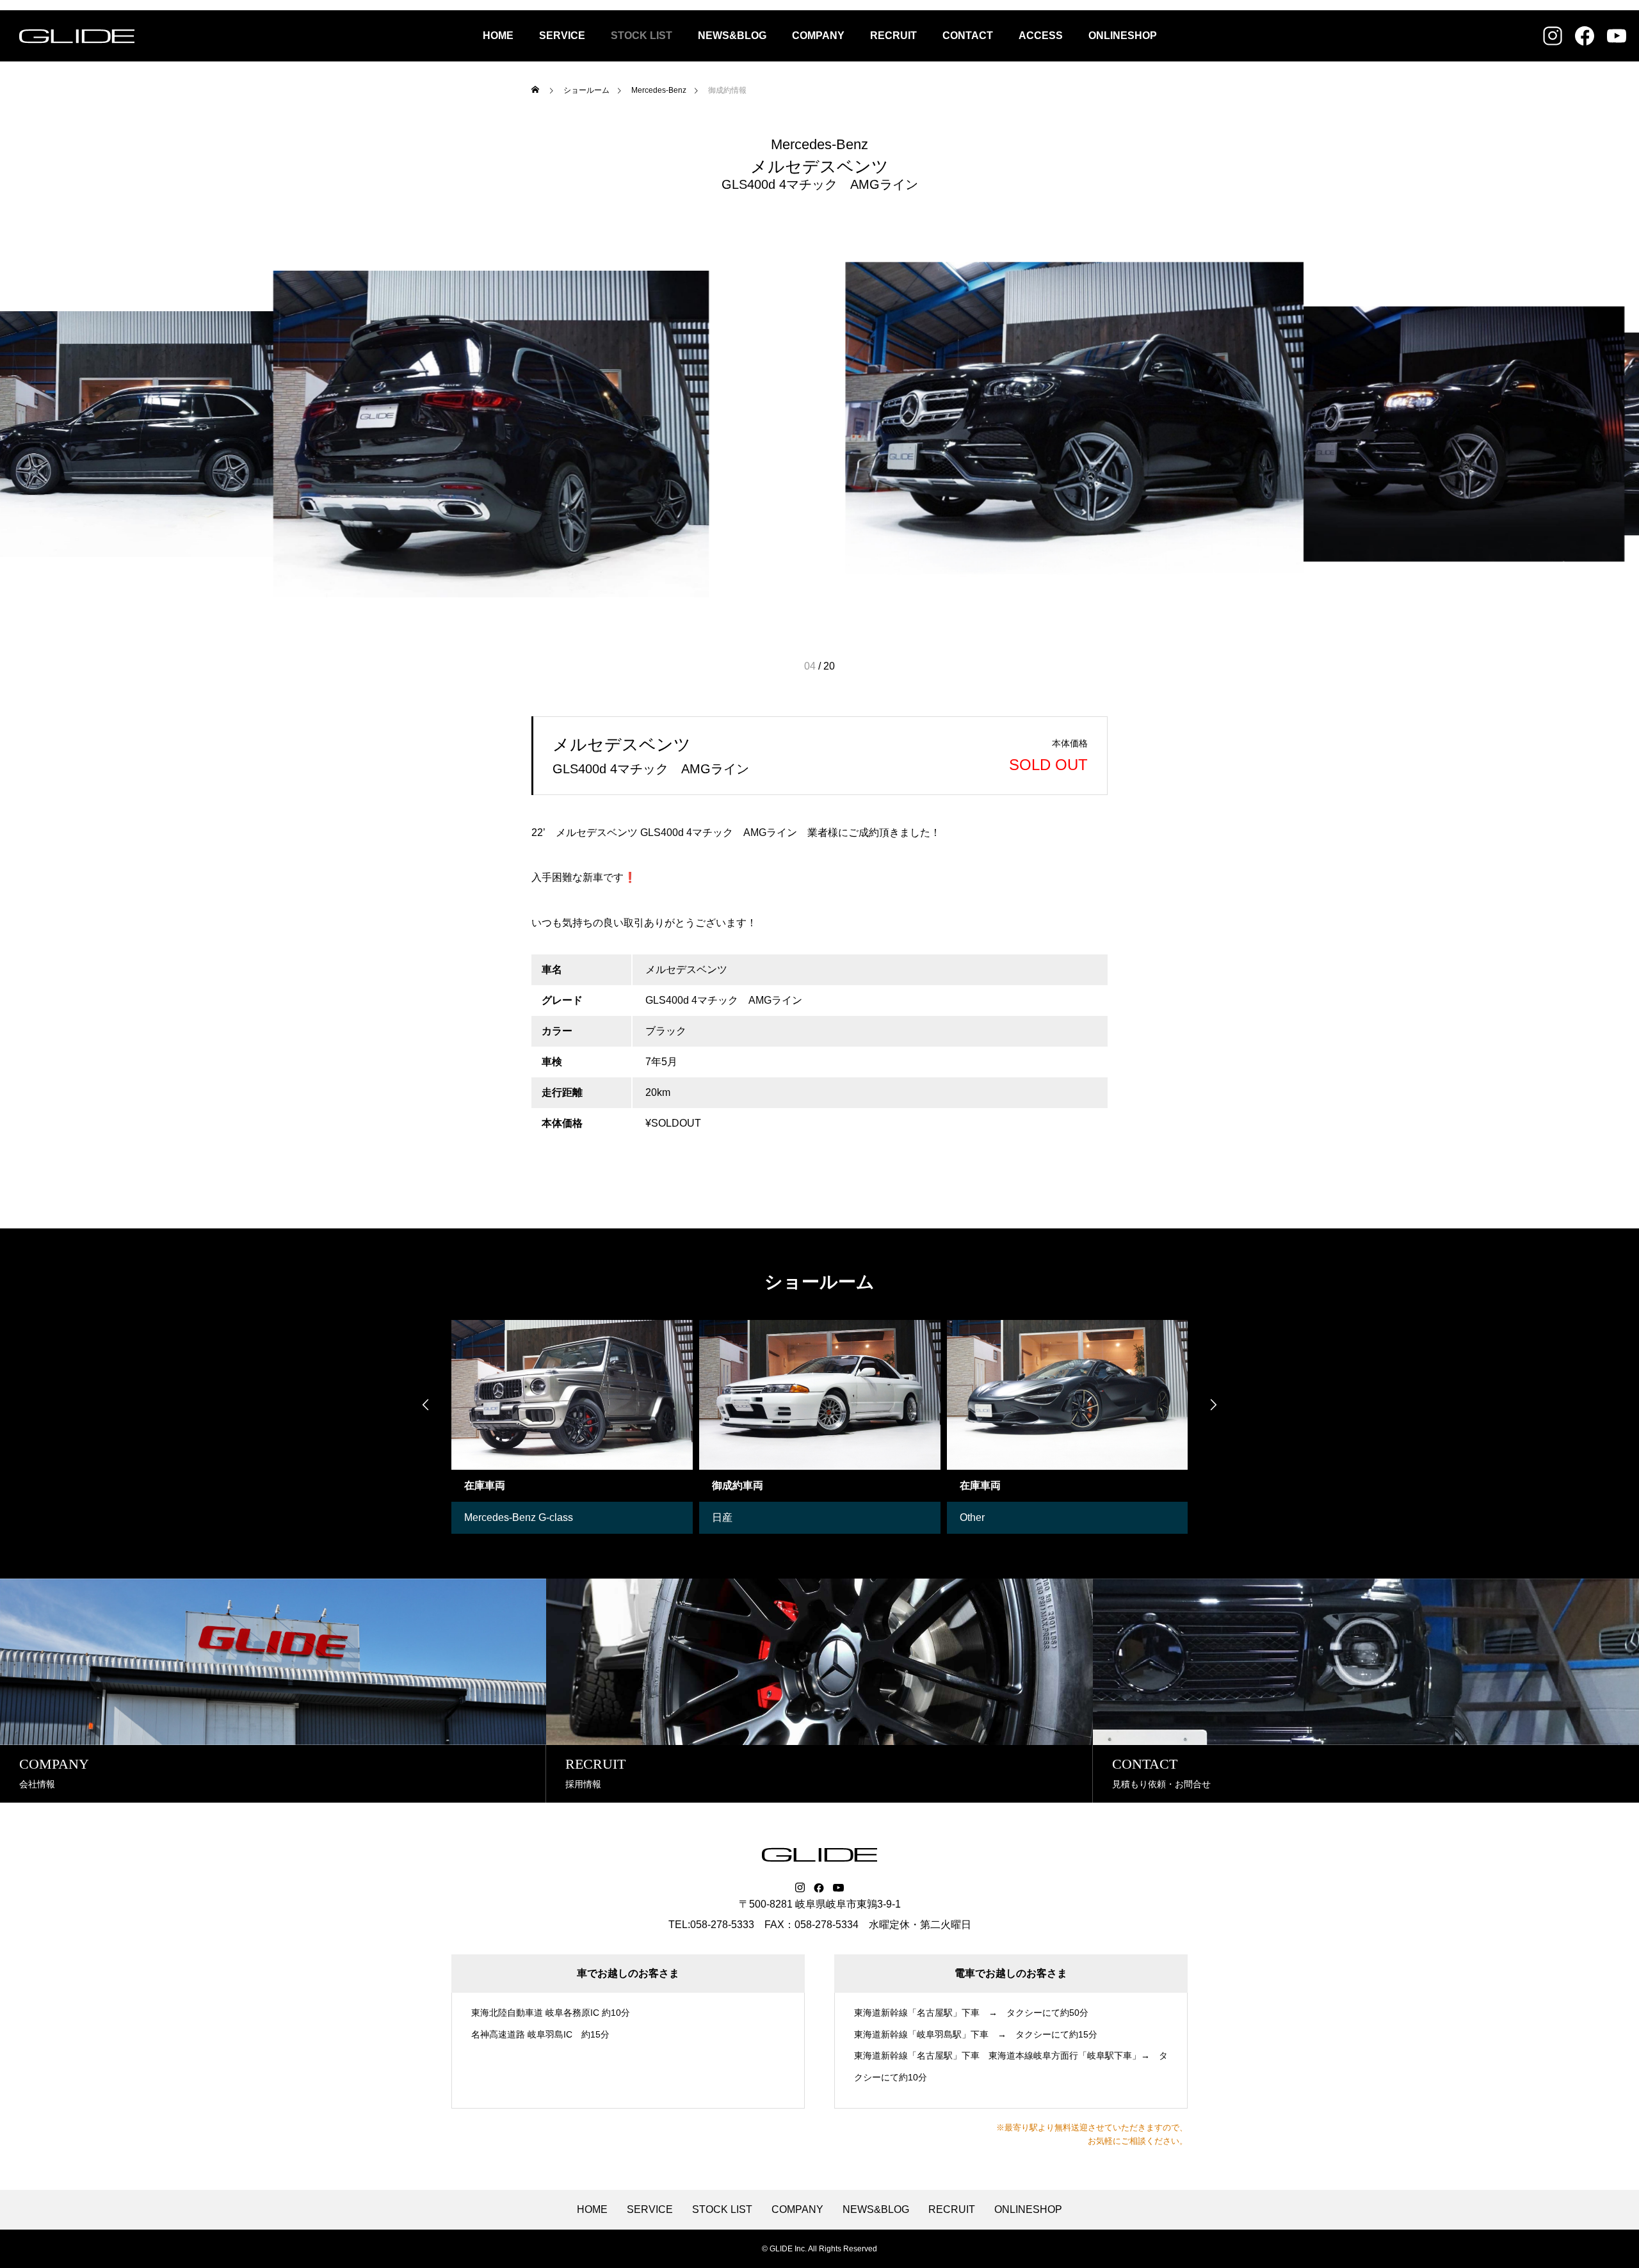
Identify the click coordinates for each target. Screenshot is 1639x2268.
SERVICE (562, 36)
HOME (498, 36)
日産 (722, 1517)
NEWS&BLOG (732, 36)
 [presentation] (426, 1404)
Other (972, 1517)
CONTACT (968, 36)
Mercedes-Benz (819, 145)
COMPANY (818, 36)
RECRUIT (893, 36)
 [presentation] (1213, 1404)
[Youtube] (839, 1888)
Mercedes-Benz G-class (519, 1517)
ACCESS (1041, 36)
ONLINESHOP (1123, 36)
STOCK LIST (642, 36)
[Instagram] (800, 1888)
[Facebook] (819, 1888)
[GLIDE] (77, 36)
